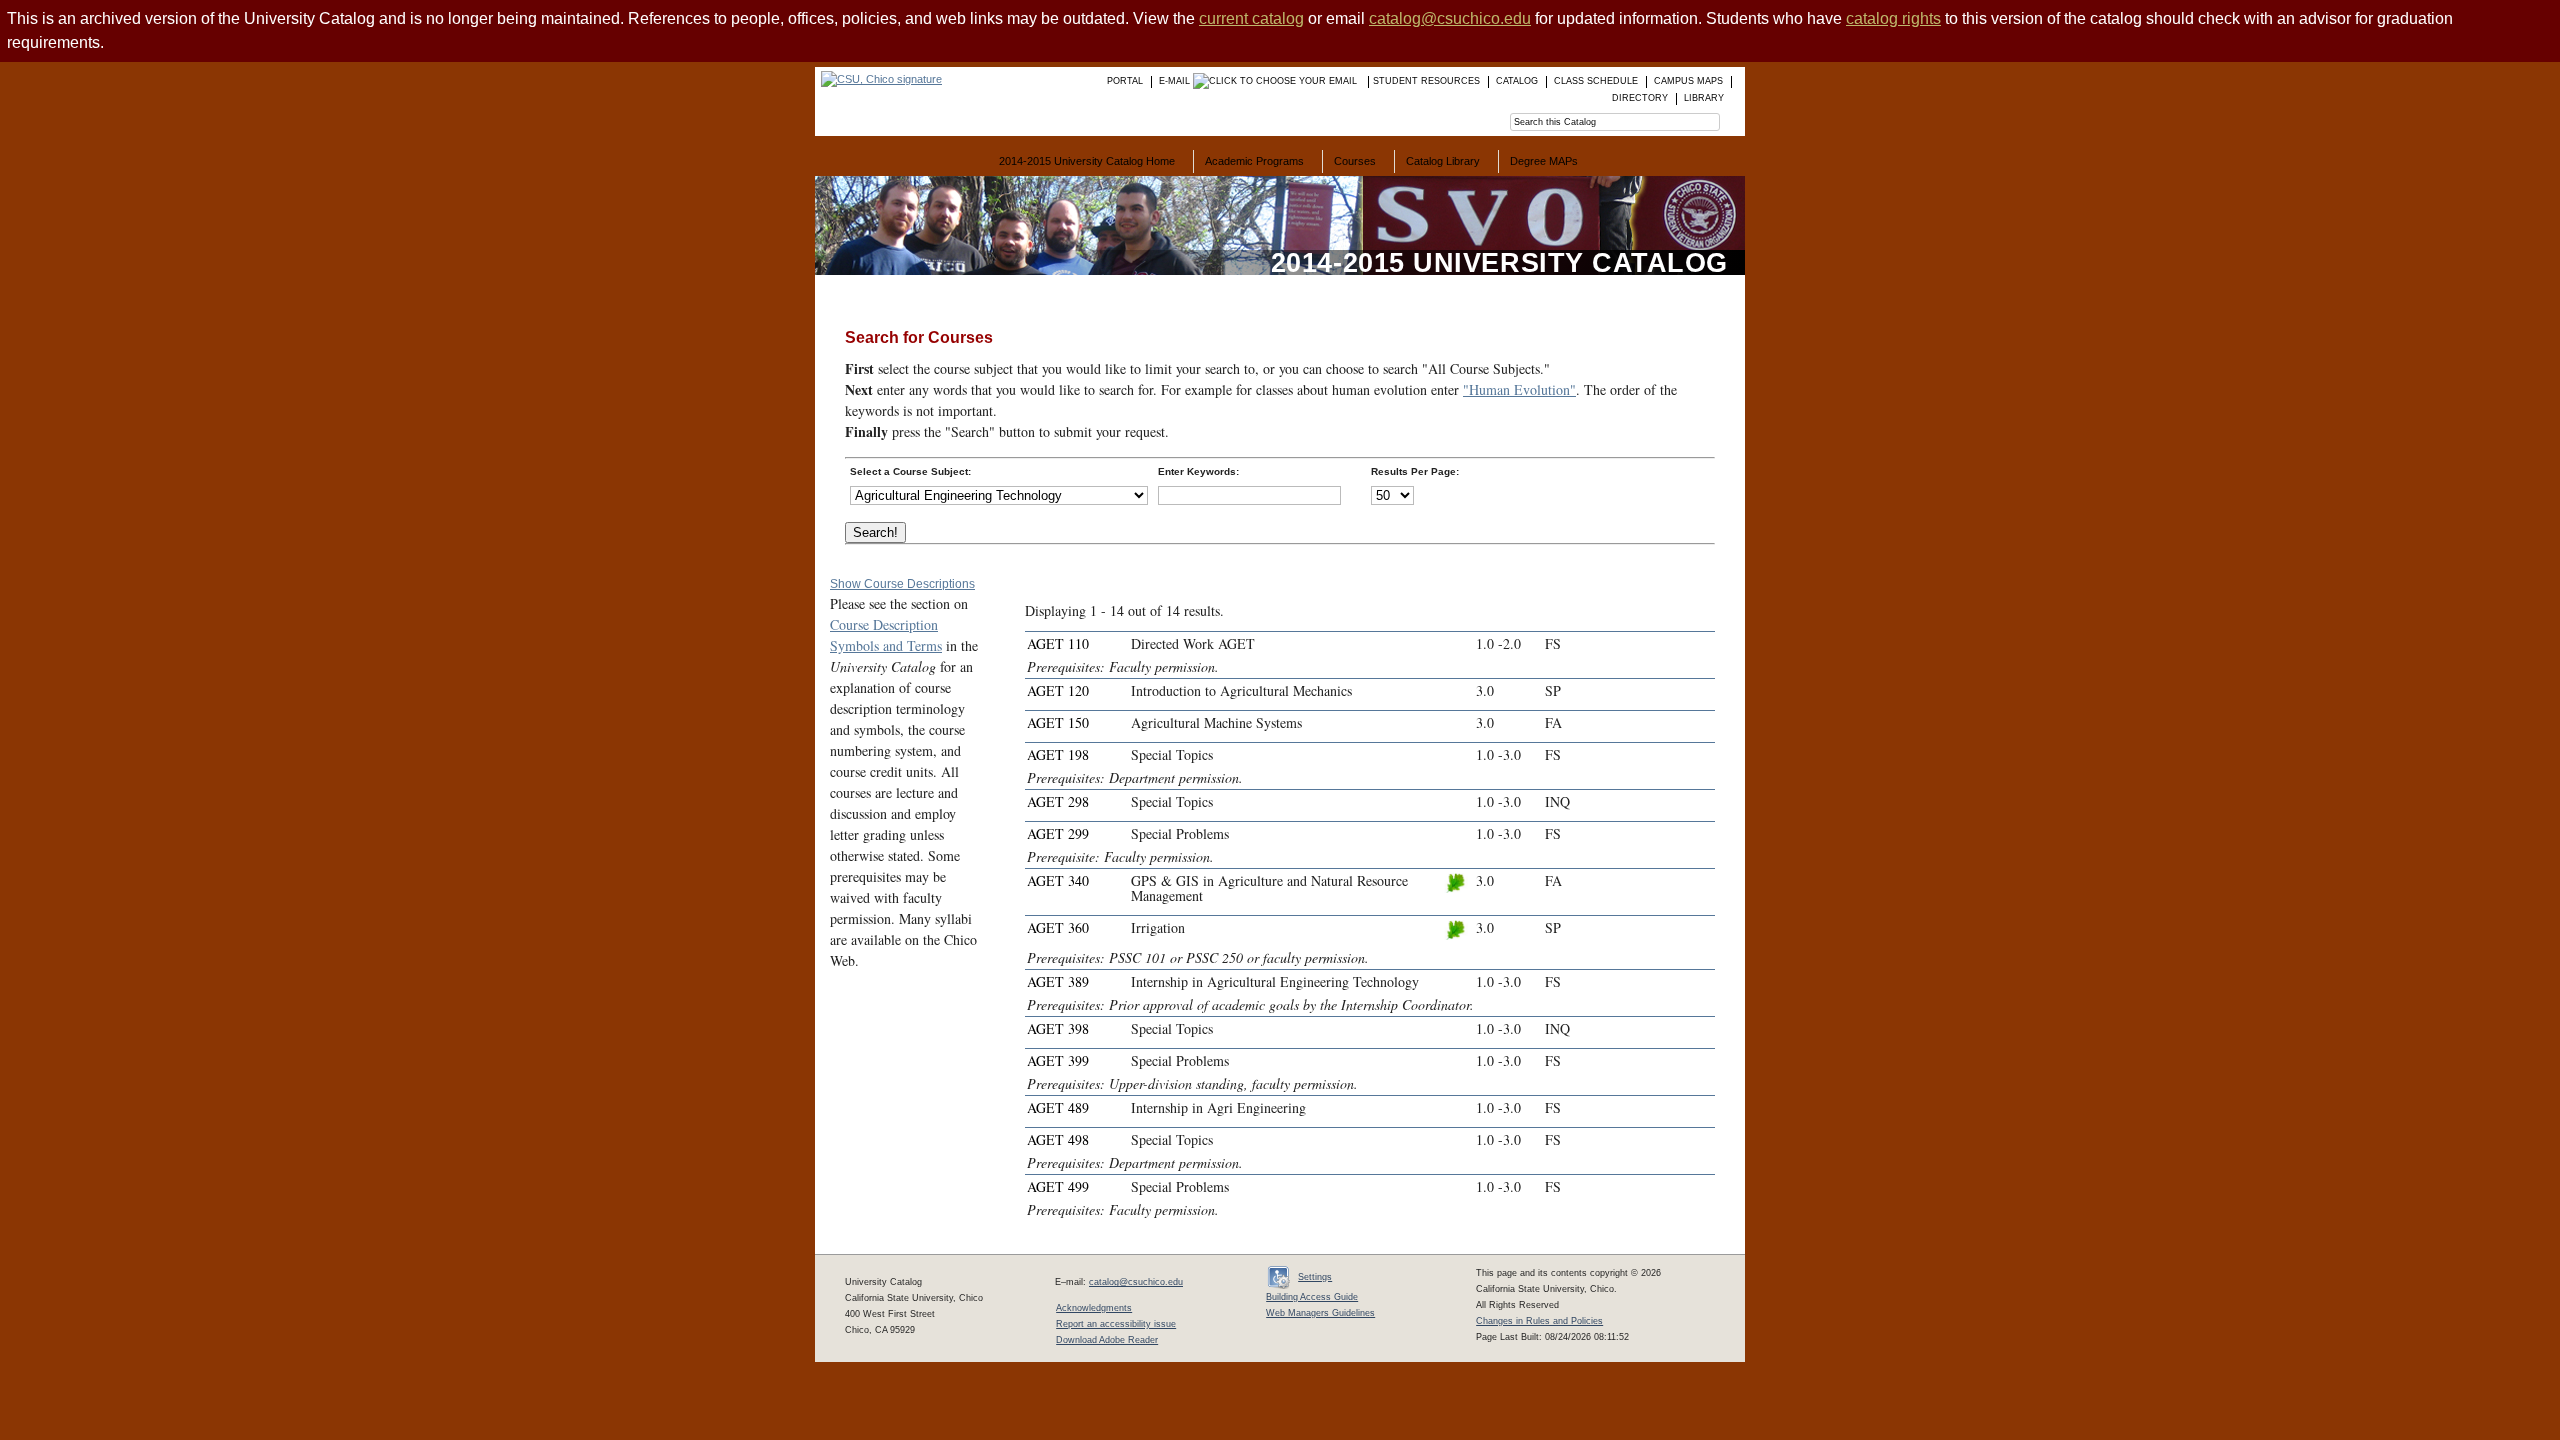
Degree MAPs (1544, 161)
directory (1640, 98)
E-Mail (1176, 81)
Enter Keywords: (1198, 471)
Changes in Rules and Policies (1539, 1321)
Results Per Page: (1415, 471)
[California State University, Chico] (878, 79)
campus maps (1688, 81)
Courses (1355, 161)
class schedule (1596, 81)
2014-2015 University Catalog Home (1087, 161)
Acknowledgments (1094, 1308)
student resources (1426, 81)
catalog (1517, 81)
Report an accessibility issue (1116, 1324)
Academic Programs (1254, 161)
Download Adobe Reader (1107, 1340)
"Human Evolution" (1519, 389)
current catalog (1251, 18)
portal (1125, 81)
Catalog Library (1443, 161)
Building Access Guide (1312, 1297)
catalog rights (1893, 18)
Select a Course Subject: (910, 471)
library (1704, 98)
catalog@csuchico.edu (1450, 18)
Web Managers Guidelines (1320, 1313)
